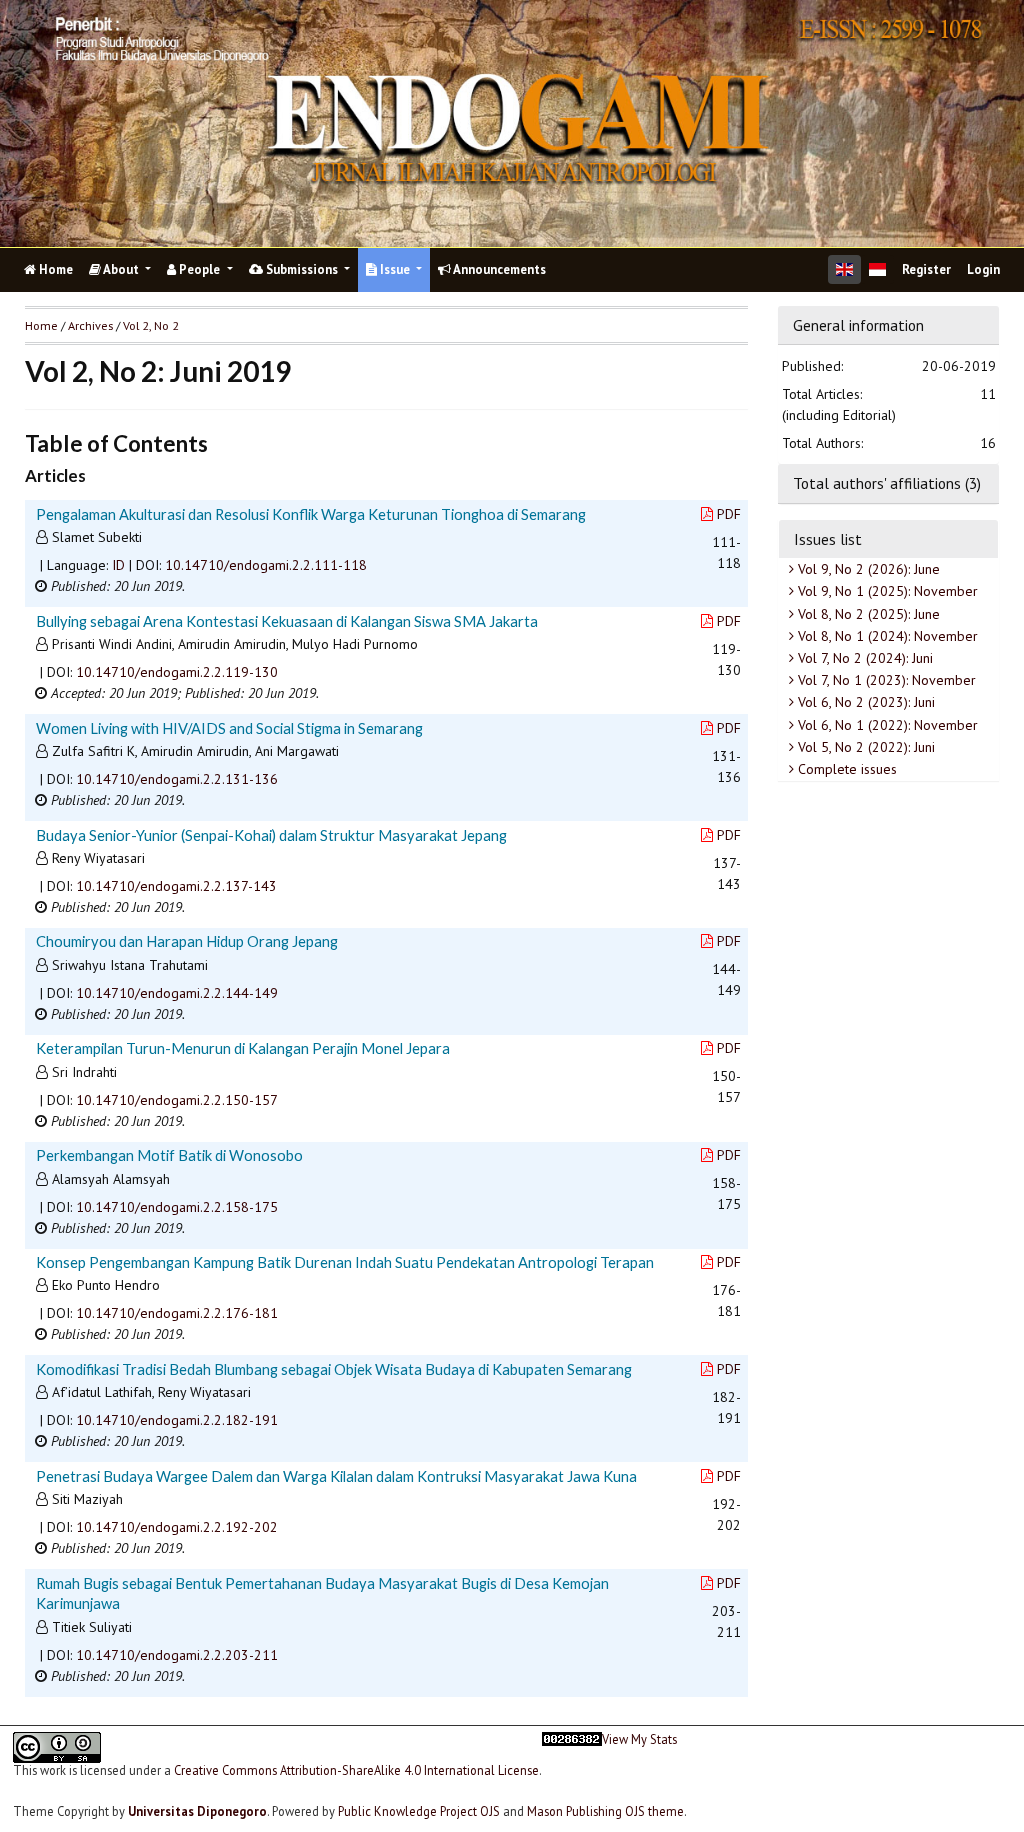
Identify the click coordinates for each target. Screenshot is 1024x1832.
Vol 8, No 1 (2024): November (886, 636)
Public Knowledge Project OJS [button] (419, 1811)
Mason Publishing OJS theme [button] (605, 1811)
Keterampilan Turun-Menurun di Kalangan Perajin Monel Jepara (243, 1048)
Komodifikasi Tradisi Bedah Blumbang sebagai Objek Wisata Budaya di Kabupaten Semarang (334, 1369)
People (199, 269)
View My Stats (639, 1739)
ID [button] (118, 565)
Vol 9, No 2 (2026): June (867, 569)
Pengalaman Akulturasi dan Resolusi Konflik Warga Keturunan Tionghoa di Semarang (311, 514)
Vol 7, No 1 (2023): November (885, 680)
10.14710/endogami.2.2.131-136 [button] (177, 779)
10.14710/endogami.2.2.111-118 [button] (266, 565)
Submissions (302, 269)
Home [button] (41, 325)
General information (858, 325)
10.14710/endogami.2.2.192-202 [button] (177, 1527)
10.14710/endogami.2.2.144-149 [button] (177, 993)
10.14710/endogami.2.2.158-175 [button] (177, 1207)
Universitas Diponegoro (197, 1811)
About (121, 269)
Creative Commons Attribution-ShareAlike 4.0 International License (356, 1770)
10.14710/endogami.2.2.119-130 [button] (177, 672)
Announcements (498, 269)
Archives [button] (90, 325)
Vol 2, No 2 (151, 325)
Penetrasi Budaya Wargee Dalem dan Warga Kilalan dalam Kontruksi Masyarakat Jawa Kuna (336, 1476)
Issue (395, 269)
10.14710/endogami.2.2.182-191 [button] (177, 1420)
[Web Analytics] (572, 1763)
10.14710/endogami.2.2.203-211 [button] (177, 1655)
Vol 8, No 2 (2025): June (867, 614)
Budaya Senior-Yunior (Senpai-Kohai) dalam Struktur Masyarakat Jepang (271, 835)
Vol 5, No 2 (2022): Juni (864, 747)
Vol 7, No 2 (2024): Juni (863, 658)
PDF (729, 514)
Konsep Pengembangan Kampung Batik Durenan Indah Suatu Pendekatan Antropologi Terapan (345, 1262)
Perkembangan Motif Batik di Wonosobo (169, 1155)
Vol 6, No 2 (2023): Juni (864, 702)
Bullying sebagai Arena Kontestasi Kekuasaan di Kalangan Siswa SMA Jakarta (287, 621)
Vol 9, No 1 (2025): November (886, 591)
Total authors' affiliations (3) (887, 483)
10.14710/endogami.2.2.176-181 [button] (177, 1313)
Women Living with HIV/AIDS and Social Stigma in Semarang (229, 728)
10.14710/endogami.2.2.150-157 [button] (177, 1100)
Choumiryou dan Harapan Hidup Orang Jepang (187, 941)
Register (926, 269)
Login (983, 269)
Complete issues (845, 769)
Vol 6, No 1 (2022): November (886, 725)
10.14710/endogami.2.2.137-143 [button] (176, 886)
